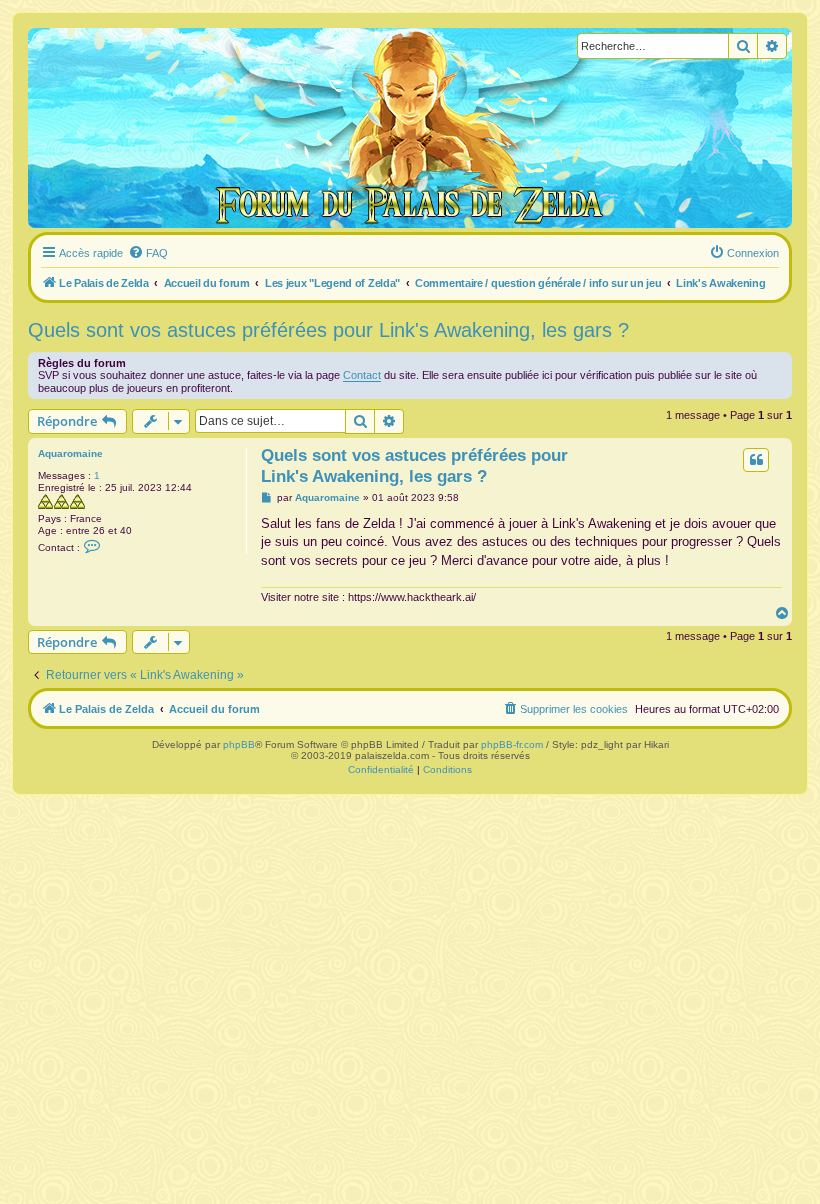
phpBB (239, 744)
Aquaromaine (70, 453)
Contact (362, 375)
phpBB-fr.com (512, 744)
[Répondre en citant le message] (756, 460)
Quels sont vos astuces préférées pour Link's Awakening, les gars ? (328, 330)
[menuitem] (148, 253)
